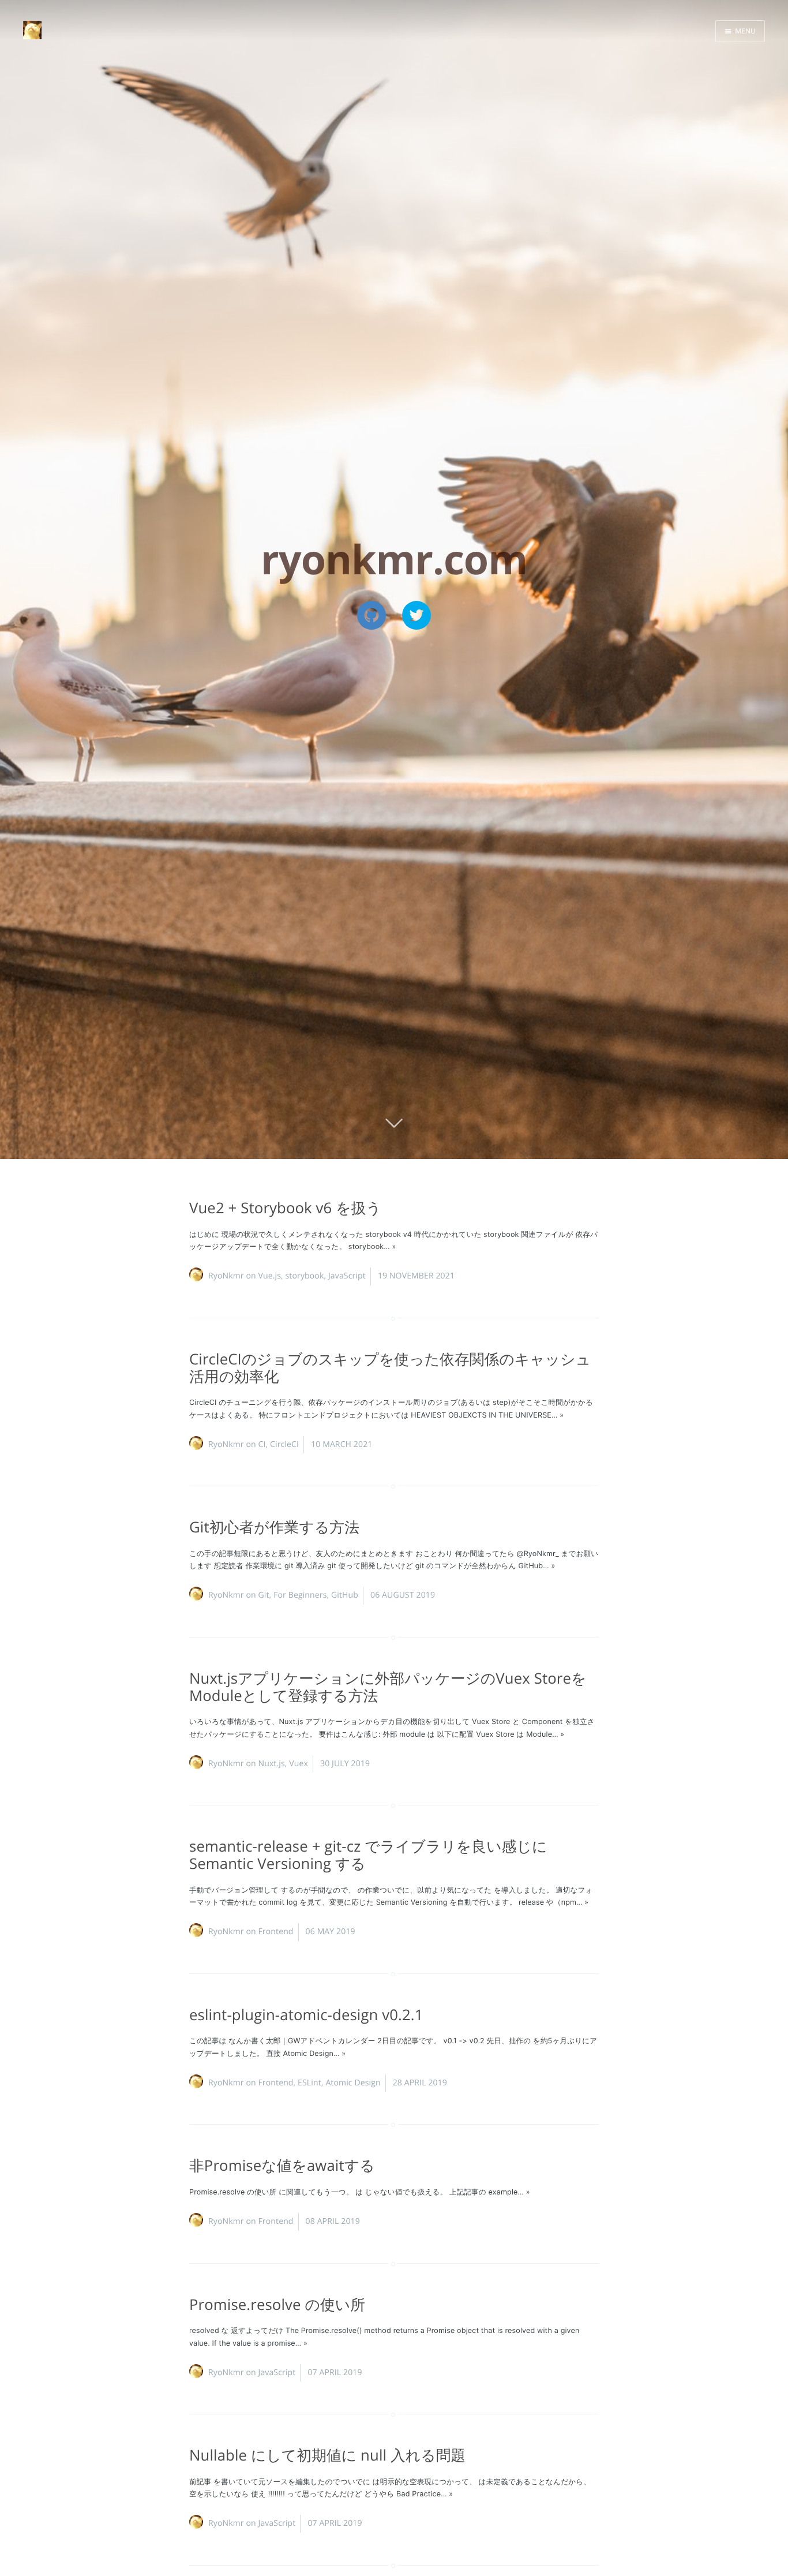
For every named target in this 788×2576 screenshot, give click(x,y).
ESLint (309, 2083)
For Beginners (300, 1595)
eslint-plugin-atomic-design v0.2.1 (306, 2015)
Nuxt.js (271, 1764)
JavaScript (347, 1276)
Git (263, 1595)
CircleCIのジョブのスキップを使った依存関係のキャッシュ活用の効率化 (390, 1368)
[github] (372, 615)
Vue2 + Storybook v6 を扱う (285, 1208)
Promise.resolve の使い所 (277, 2304)
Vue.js (269, 1276)
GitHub (345, 1595)
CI (262, 1444)
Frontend (275, 1932)
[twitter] (416, 615)
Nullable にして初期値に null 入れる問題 (327, 2455)
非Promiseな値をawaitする (282, 2165)
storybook (305, 1276)
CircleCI (284, 1444)
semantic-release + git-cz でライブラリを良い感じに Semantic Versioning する (368, 1855)
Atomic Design (353, 2083)
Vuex (299, 1764)
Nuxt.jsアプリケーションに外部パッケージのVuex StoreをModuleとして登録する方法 (388, 1687)
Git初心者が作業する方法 (274, 1527)
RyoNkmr (226, 1276)
